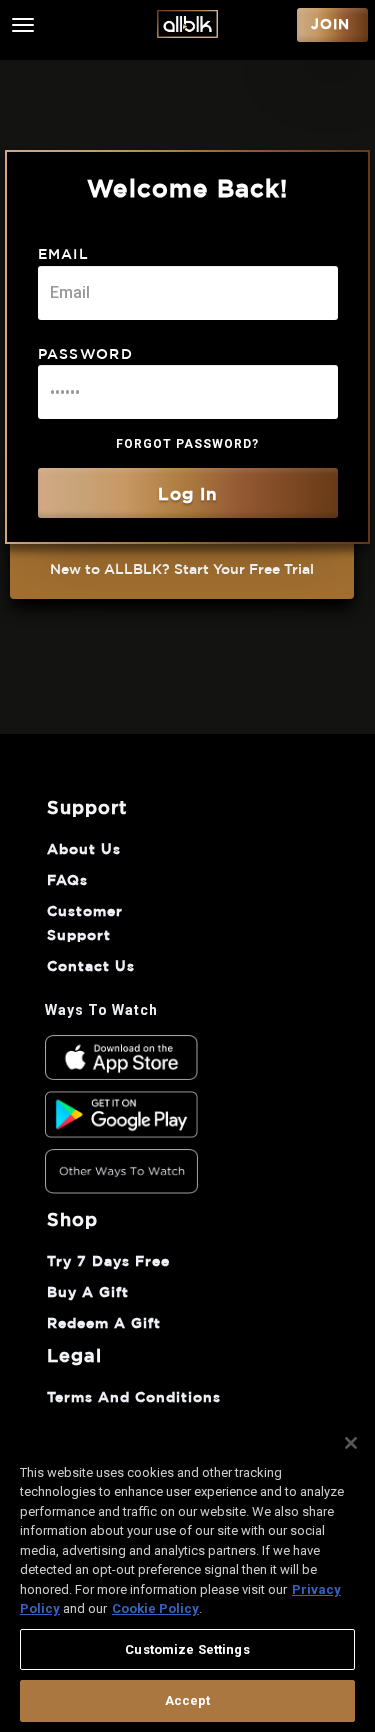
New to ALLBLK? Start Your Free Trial (182, 570)
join (330, 25)
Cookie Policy (155, 1608)
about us (84, 850)
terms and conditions (134, 1398)
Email (64, 255)
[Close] (351, 1443)
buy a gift (88, 1293)
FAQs (67, 881)
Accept (188, 1700)
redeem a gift (104, 1324)
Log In (188, 494)
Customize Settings (187, 1649)
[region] (187, 1573)
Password (86, 355)
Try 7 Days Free (108, 1262)
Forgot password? (187, 444)
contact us (91, 967)
